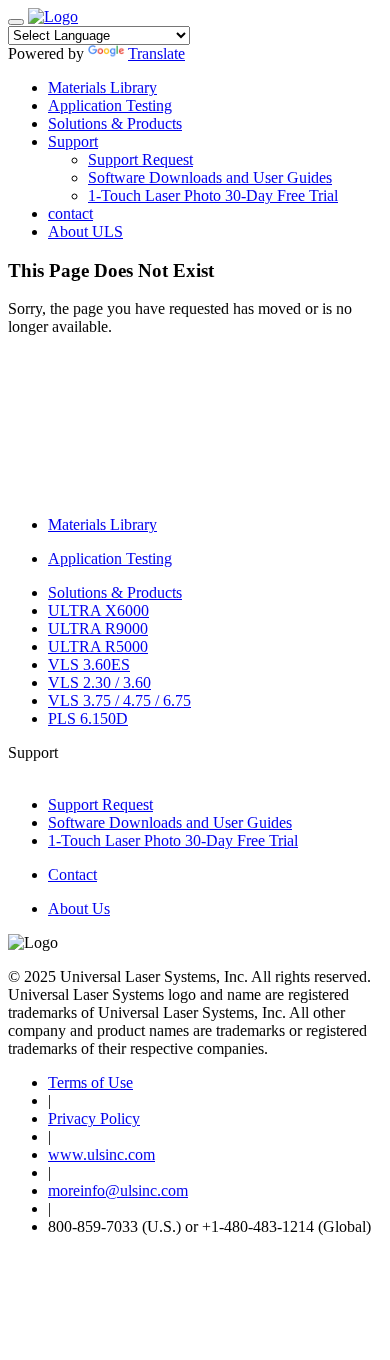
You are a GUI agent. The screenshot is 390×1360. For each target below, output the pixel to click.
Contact (72, 874)
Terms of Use (90, 1082)
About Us (79, 908)
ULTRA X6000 (98, 610)
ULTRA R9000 (98, 628)
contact (70, 213)
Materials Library (102, 87)
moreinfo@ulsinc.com (118, 1190)
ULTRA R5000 (98, 646)
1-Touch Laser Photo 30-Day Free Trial (213, 195)
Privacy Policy (94, 1118)
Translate (156, 53)
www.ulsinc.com (101, 1154)
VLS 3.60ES (89, 664)
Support (73, 141)
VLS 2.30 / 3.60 (99, 682)
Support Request (140, 159)
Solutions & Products (115, 123)
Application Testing (110, 105)
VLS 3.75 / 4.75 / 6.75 (119, 700)
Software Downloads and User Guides (210, 177)
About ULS (85, 231)
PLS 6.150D (88, 718)
